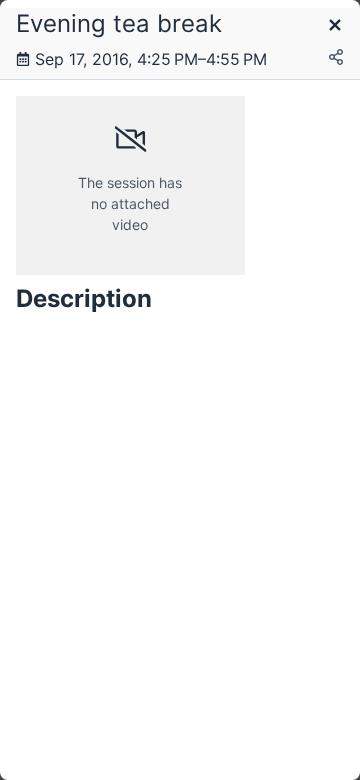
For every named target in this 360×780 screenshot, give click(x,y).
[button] (335, 26)
